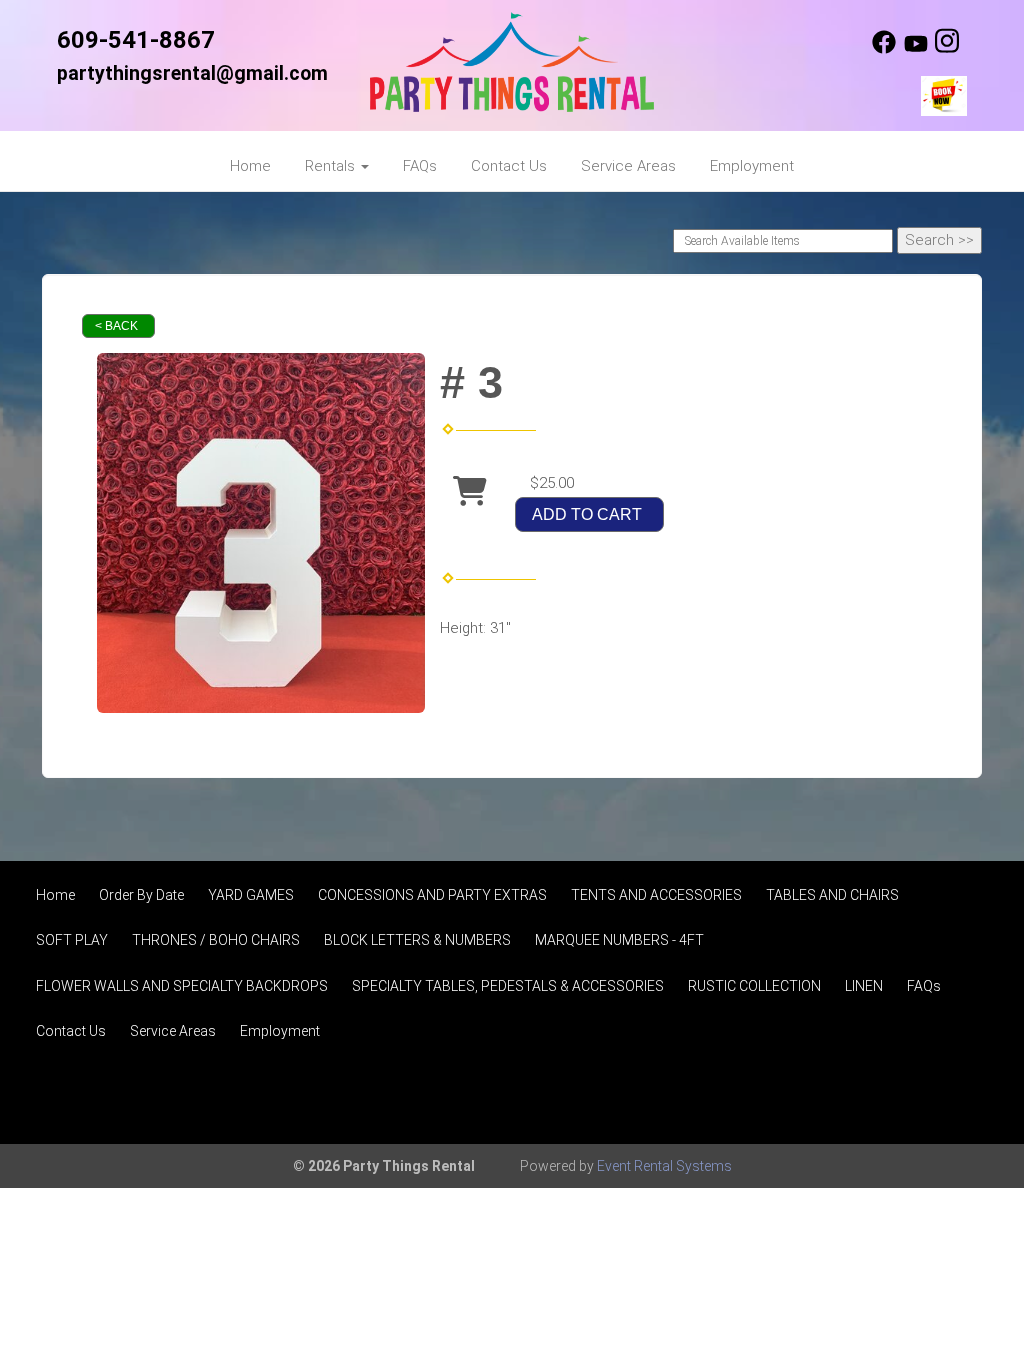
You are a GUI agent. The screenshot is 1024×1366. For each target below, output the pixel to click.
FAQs (420, 166)
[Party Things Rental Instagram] (947, 49)
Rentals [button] (332, 166)
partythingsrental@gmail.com (192, 73)
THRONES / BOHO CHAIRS (216, 940)
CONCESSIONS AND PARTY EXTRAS (432, 895)
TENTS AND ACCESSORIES (656, 895)
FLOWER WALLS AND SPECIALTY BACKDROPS (182, 986)
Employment (752, 166)
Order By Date (141, 895)
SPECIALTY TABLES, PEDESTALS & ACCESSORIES (508, 986)
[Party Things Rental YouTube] (916, 49)
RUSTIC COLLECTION (754, 986)
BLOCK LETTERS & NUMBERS (417, 940)
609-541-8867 (136, 40)
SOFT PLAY (72, 940)
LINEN (864, 986)
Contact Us (509, 166)
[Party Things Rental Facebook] (884, 49)
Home (250, 166)
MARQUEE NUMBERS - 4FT (619, 940)
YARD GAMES (251, 895)
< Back (116, 326)
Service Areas (628, 166)
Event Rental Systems (664, 1166)
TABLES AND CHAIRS (832, 895)
